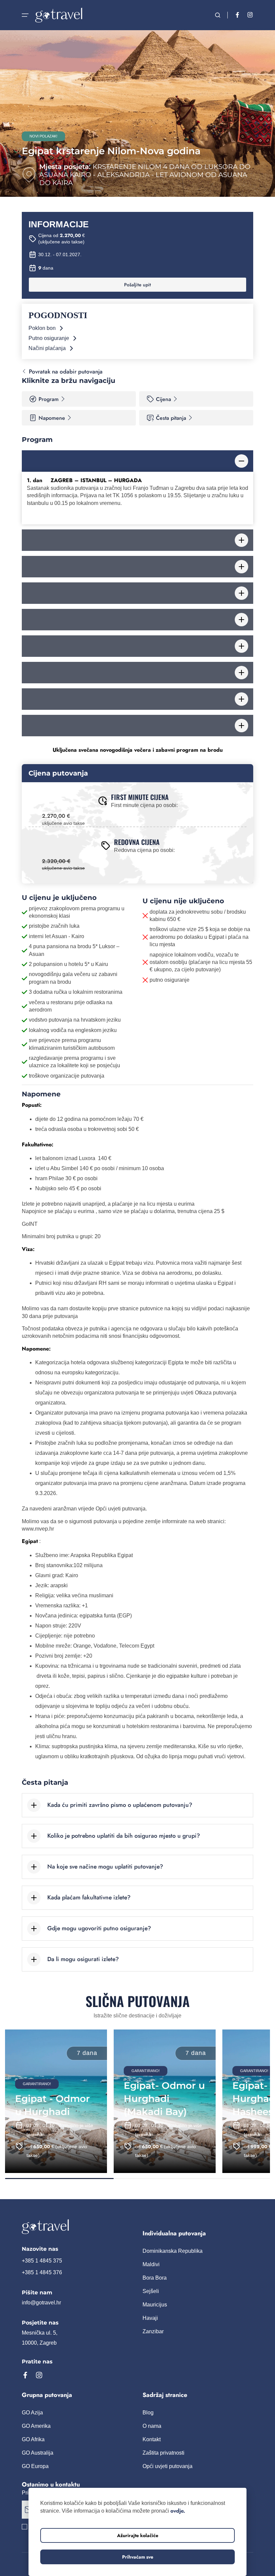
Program (49, 399)
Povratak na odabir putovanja (66, 371)
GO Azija (32, 2413)
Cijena (163, 399)
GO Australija (38, 2453)
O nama (152, 2426)
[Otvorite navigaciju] (25, 15)
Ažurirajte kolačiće (138, 2535)
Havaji (150, 2318)
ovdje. (178, 2511)
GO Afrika (33, 2439)
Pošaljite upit (137, 285)
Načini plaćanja (47, 348)
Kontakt (152, 2439)
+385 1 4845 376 (42, 2272)
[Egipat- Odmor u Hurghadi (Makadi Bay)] (165, 2101)
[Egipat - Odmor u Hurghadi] (56, 2101)
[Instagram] (250, 15)
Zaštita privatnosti (163, 2453)
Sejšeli (151, 2291)
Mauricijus (155, 2305)
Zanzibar (153, 2331)
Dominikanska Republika (173, 2251)
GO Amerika (36, 2426)
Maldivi (151, 2264)
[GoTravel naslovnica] (77, 2227)
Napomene (52, 418)
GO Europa (35, 2466)
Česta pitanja (171, 418)
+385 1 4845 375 (42, 2261)
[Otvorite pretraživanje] (218, 15)
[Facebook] (237, 15)
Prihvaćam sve (138, 2557)
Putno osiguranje (49, 338)
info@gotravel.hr (41, 2303)
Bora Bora (155, 2278)
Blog (148, 2413)
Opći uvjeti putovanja (168, 2466)
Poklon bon (42, 328)
